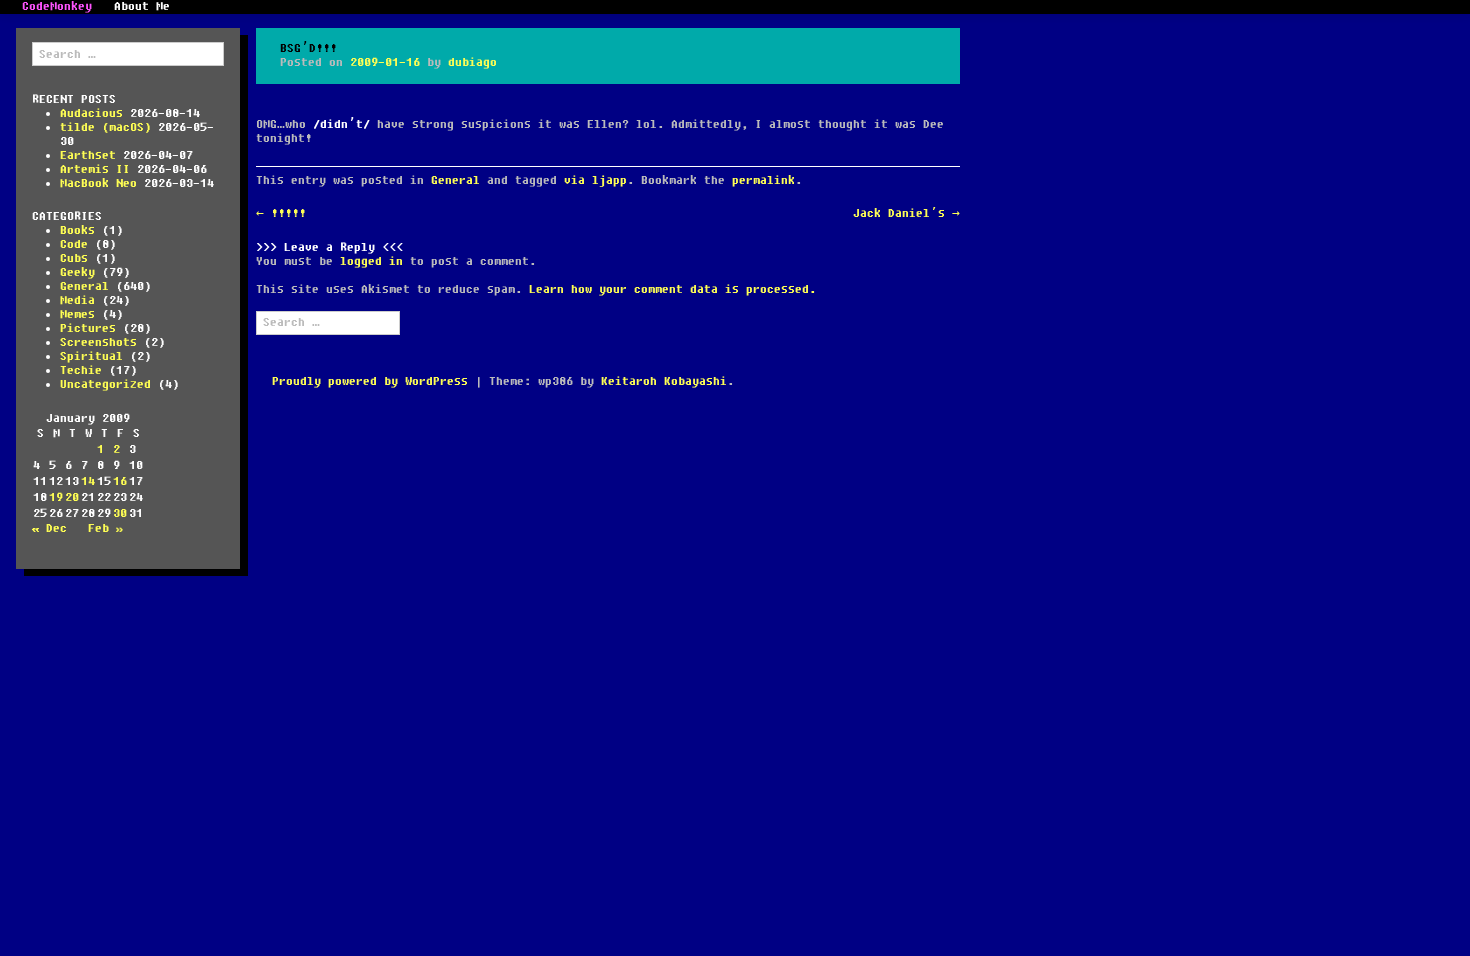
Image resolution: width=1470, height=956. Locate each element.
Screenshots (98, 342)
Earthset (88, 155)
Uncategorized (105, 384)
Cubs (74, 258)
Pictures (88, 328)
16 (120, 481)
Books (77, 230)
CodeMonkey (57, 7)
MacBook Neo (98, 183)
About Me (142, 7)
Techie (81, 370)
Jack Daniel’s (906, 213)
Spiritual (91, 356)
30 (120, 513)
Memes (77, 314)
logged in (371, 261)
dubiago (472, 62)
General (84, 286)
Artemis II (95, 169)
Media (77, 300)
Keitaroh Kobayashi (664, 381)
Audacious (91, 113)
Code (74, 244)
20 (72, 497)
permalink (763, 180)
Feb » (105, 528)
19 (56, 497)
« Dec (49, 528)
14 (88, 481)
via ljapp (595, 180)
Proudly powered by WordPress (370, 381)
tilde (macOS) (105, 127)
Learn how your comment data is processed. (672, 289)
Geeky (77, 272)
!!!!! (281, 213)
